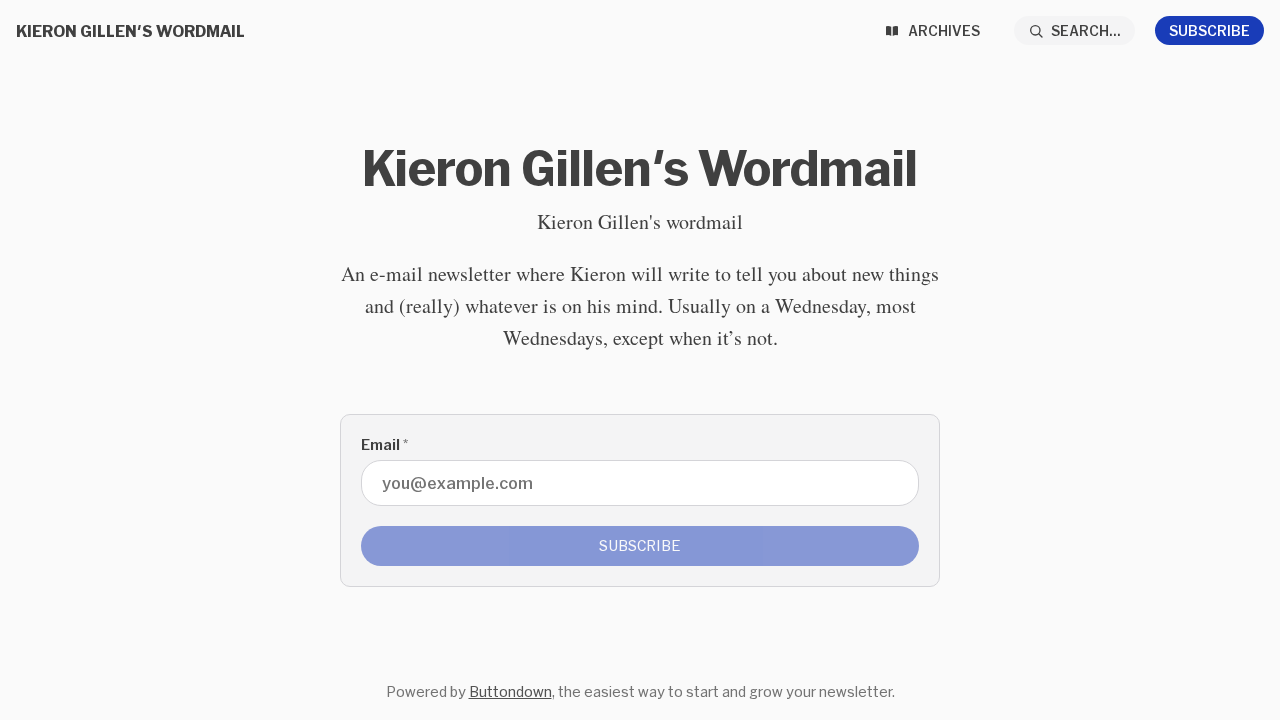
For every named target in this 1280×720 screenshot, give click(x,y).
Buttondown (510, 691)
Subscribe (1209, 30)
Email (384, 444)
